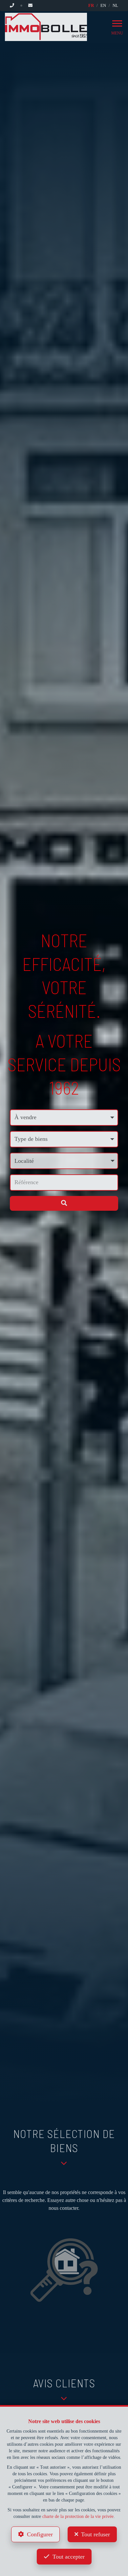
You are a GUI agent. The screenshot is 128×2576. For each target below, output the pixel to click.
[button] (64, 1161)
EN (103, 5)
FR (91, 5)
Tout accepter (69, 2557)
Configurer (40, 2534)
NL (115, 5)
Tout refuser (96, 2534)
